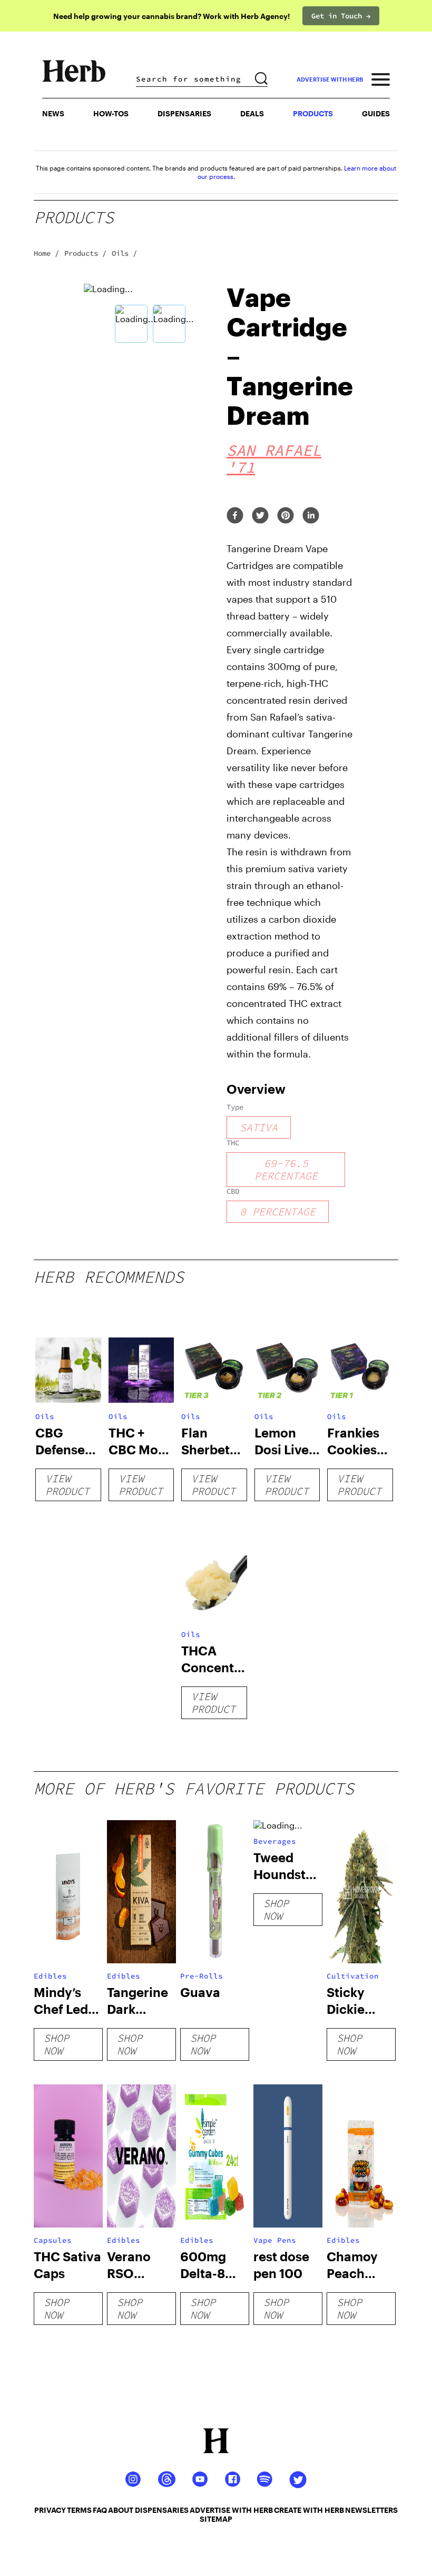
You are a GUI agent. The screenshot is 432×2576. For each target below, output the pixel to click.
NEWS (53, 113)
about (121, 2510)
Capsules (53, 2240)
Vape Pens (275, 2240)
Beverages (275, 1841)
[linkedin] (311, 516)
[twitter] (260, 516)
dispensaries (162, 2510)
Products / (85, 253)
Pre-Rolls (202, 1976)
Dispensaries (184, 113)
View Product (67, 1485)
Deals (252, 113)
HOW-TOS (111, 113)
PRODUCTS (313, 113)
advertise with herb (330, 79)
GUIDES (376, 113)
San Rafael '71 (274, 458)
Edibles (50, 1976)
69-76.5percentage (286, 1169)
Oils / (124, 253)
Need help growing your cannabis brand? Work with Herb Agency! (171, 16)
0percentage (278, 1211)
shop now (56, 2044)
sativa (259, 1127)
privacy (50, 2510)
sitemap (216, 2519)
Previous (76, 315)
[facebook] (235, 516)
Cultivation (353, 1976)
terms (79, 2510)
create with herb (309, 2510)
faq (100, 2510)
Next (224, 315)
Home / (46, 253)
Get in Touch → (341, 16)
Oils (45, 1416)
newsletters (371, 2510)
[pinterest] (286, 516)
